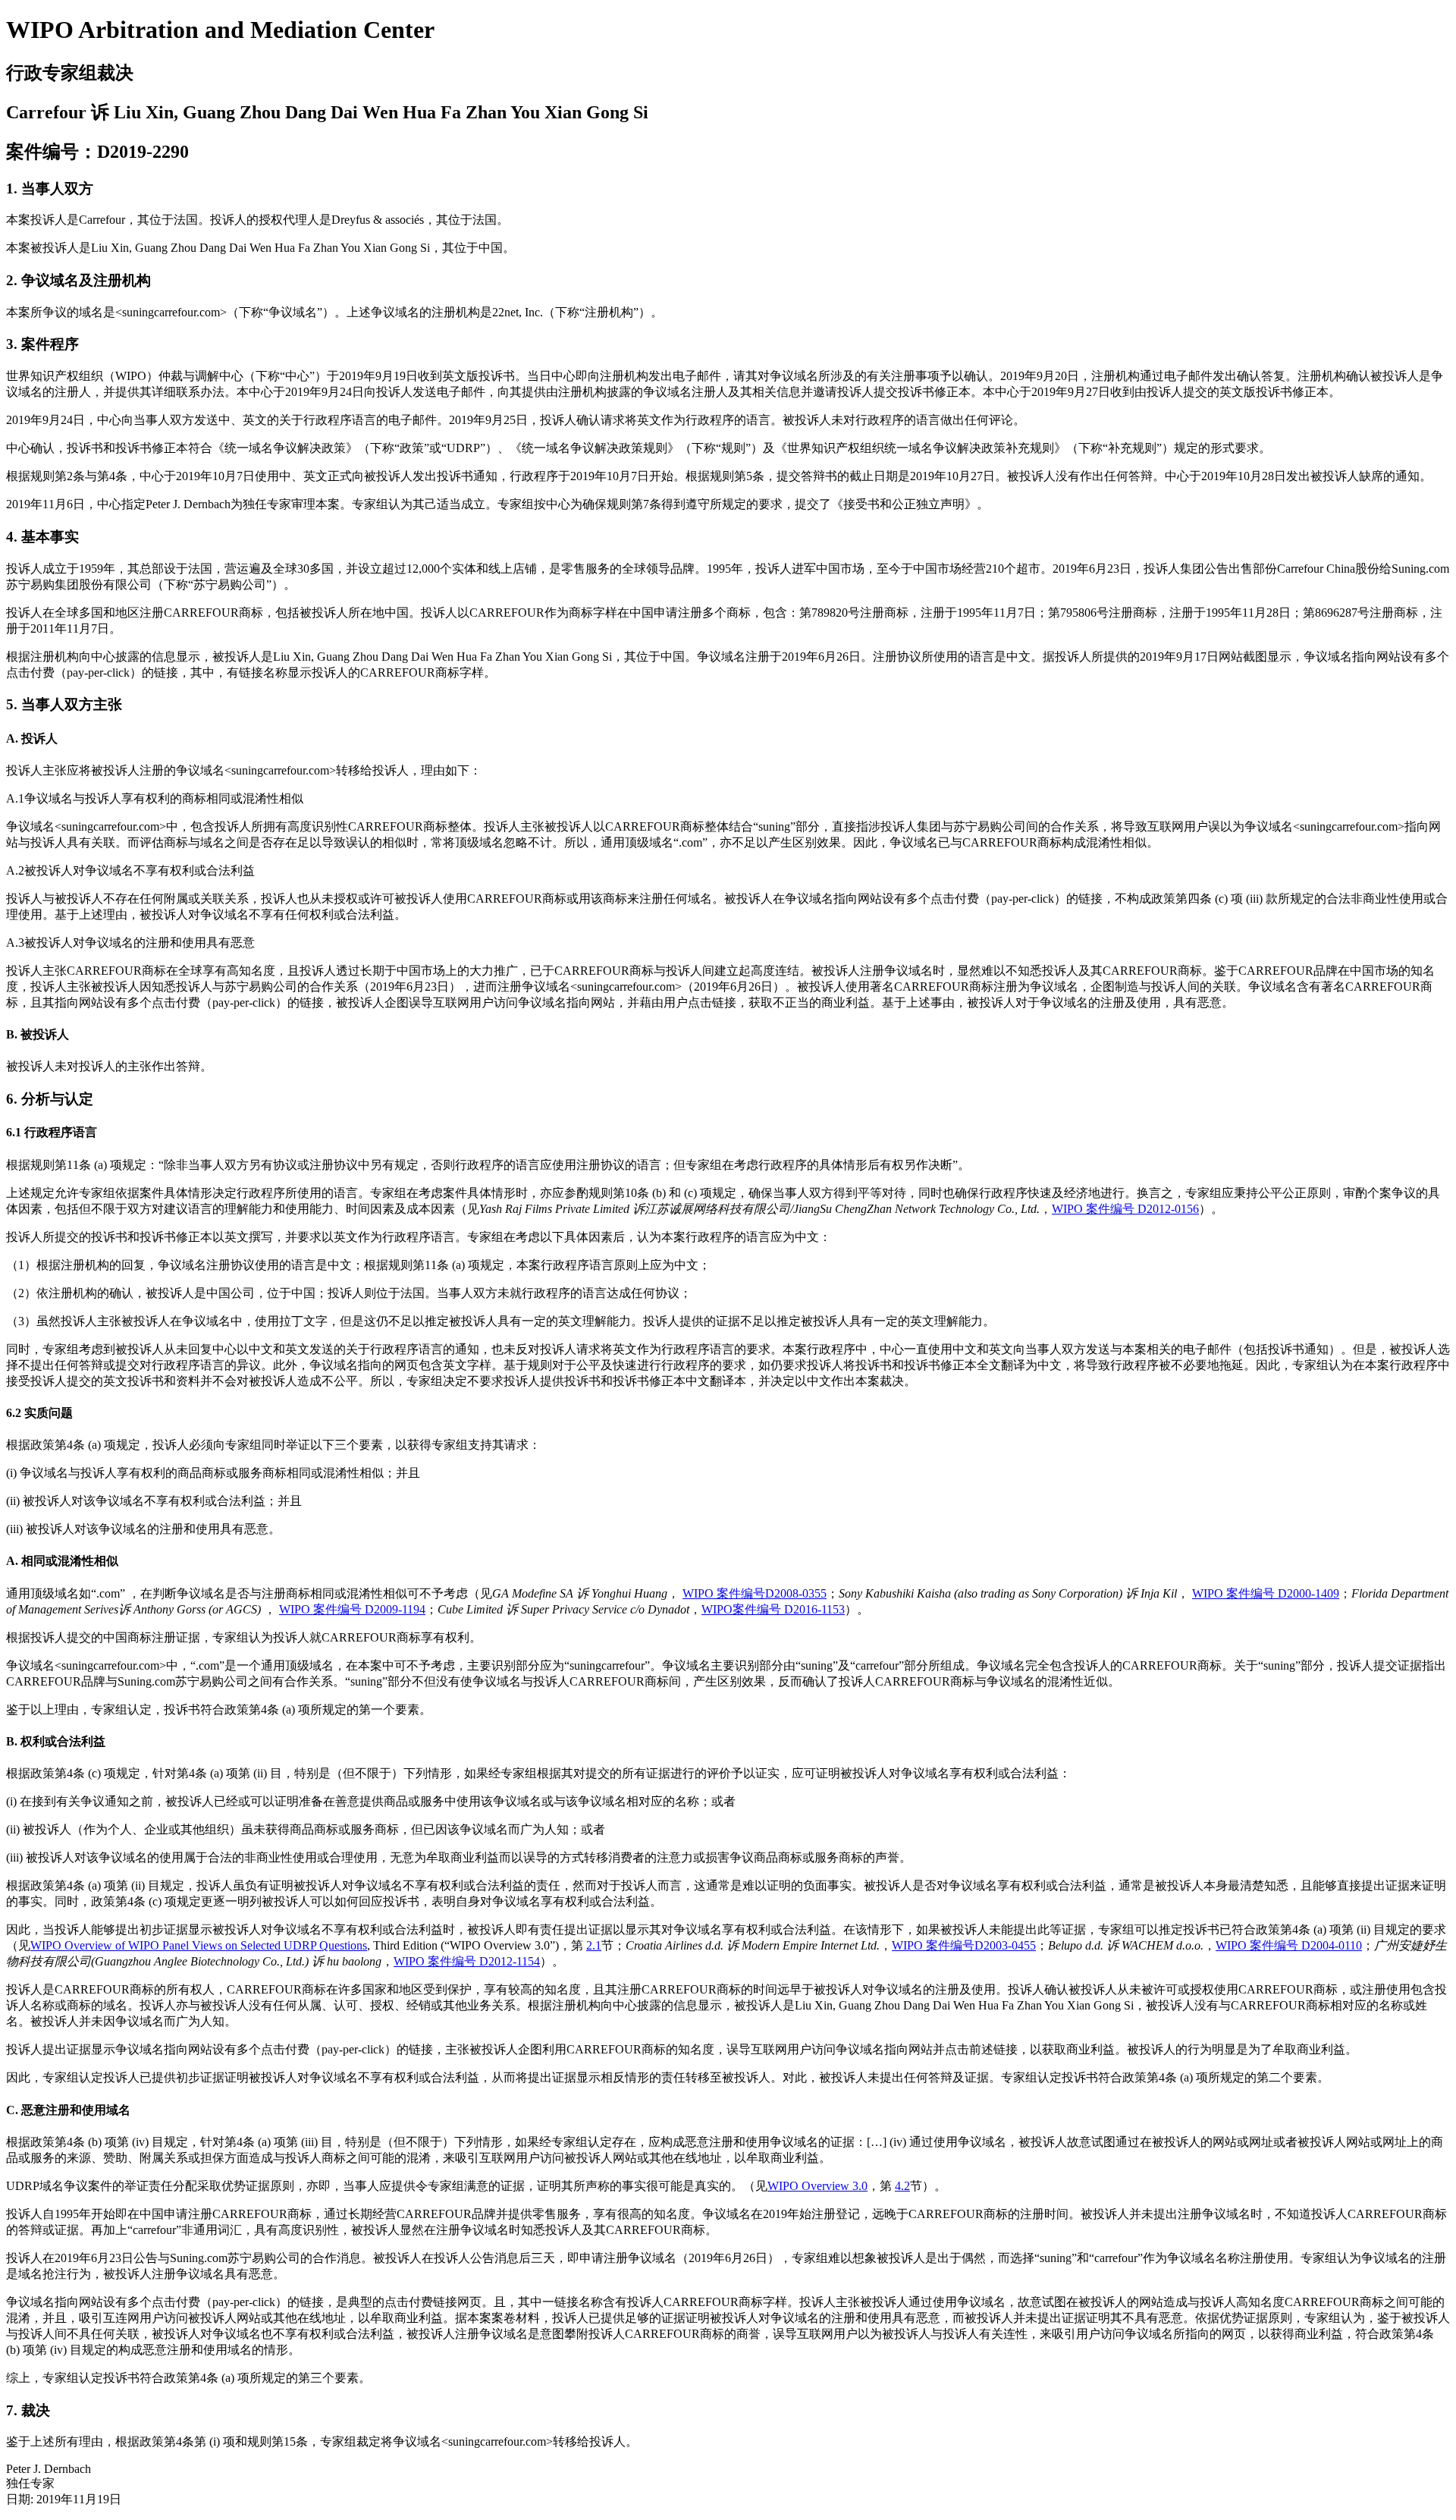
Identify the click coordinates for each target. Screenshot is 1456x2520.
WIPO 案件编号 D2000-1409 (1266, 1593)
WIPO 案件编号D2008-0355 (755, 1593)
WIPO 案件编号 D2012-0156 (1125, 1209)
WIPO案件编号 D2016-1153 (773, 1609)
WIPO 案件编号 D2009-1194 (352, 1609)
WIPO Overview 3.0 (817, 2186)
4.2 (902, 2186)
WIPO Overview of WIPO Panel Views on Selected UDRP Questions (199, 1945)
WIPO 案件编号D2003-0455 (964, 1945)
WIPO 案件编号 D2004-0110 (1289, 1945)
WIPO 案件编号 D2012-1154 (467, 1961)
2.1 (594, 1945)
